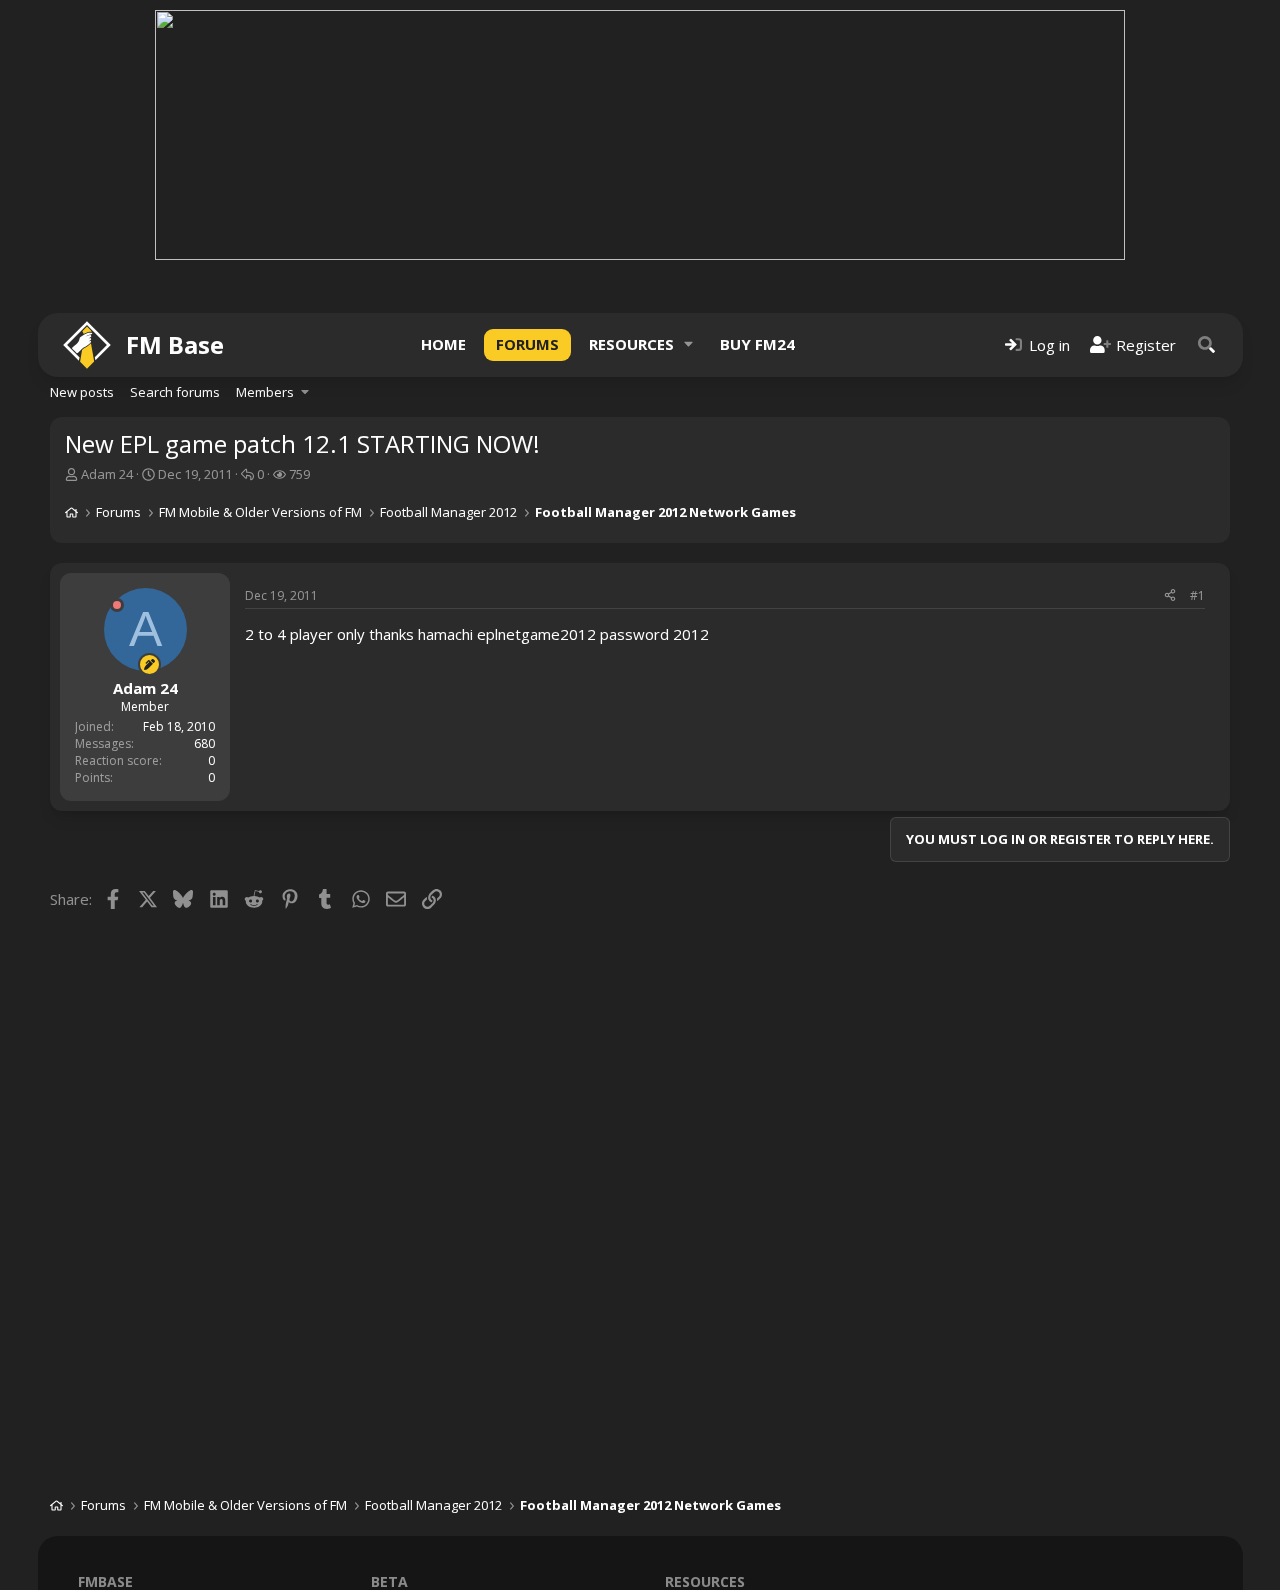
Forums (527, 344)
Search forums (175, 392)
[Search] (1207, 344)
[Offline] (117, 605)
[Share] (1170, 596)
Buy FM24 (757, 344)
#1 (1197, 595)
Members (265, 392)
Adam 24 (107, 474)
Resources (631, 344)
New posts (82, 392)
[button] (689, 344)
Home (443, 344)
